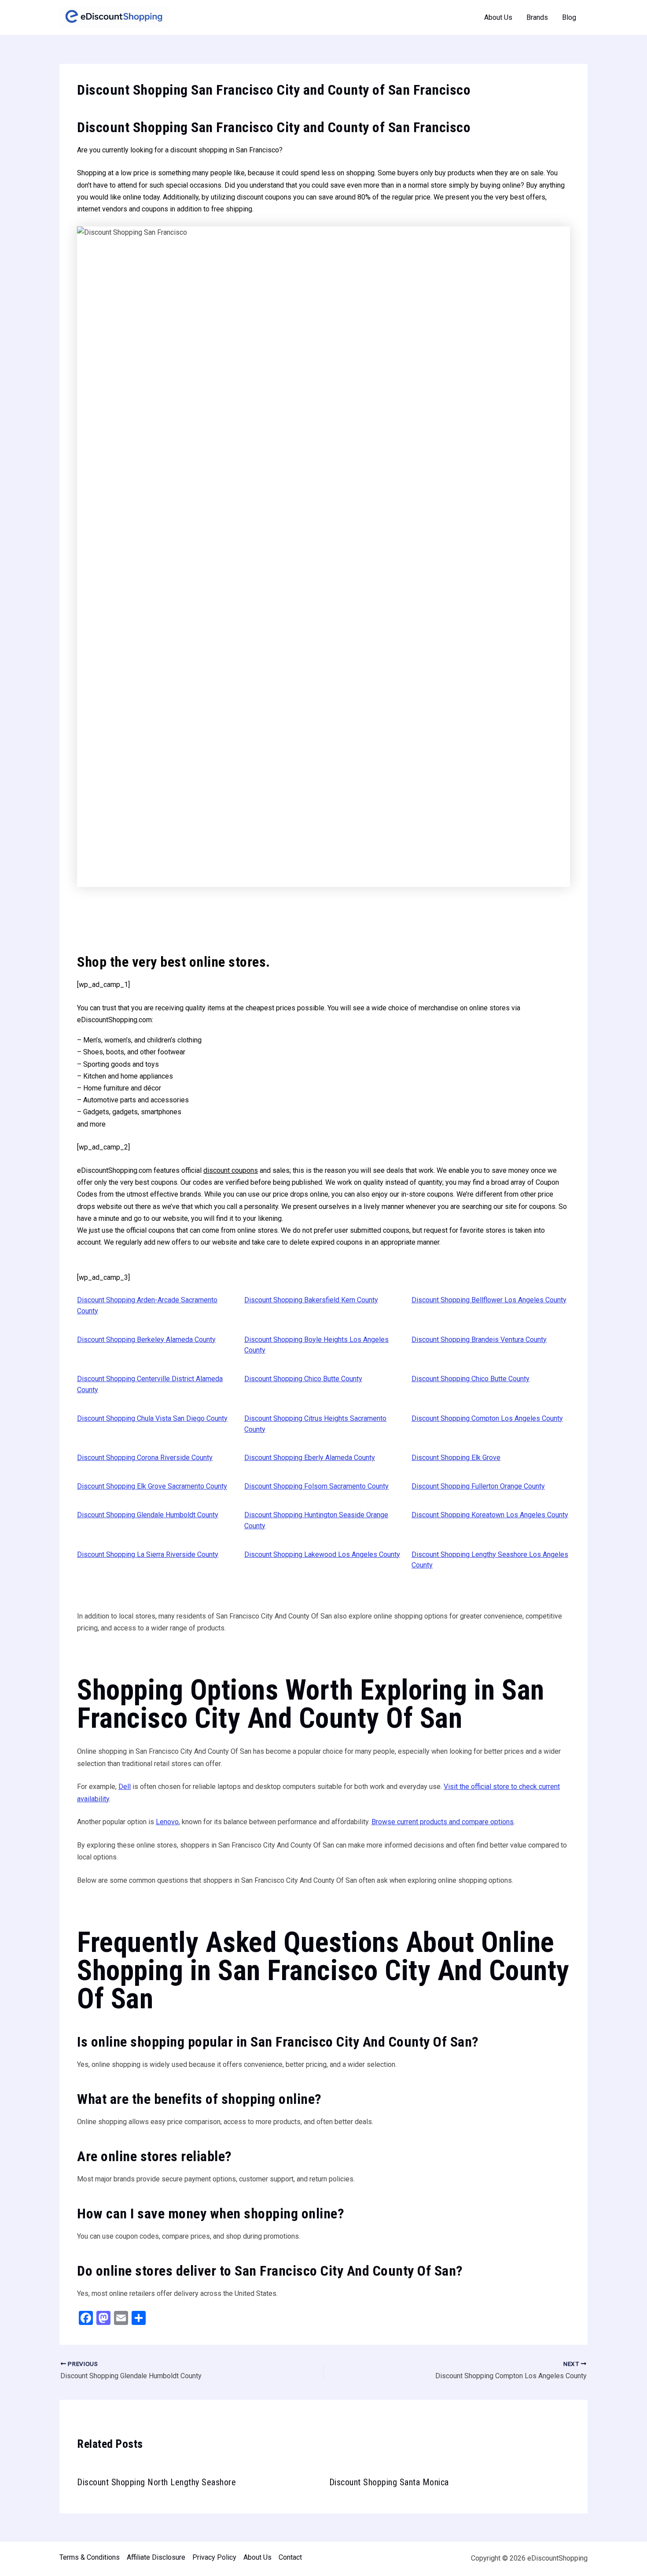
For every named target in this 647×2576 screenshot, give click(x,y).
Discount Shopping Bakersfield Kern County (311, 1300)
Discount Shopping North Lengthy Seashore (156, 2482)
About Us (498, 17)
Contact (290, 2557)
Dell (125, 1787)
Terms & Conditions (90, 2557)
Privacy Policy (214, 2557)
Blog (569, 17)
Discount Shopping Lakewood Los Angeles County (322, 1554)
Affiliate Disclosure (156, 2557)
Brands (537, 17)
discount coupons (231, 1170)
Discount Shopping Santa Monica (389, 2482)
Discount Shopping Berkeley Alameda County (146, 1340)
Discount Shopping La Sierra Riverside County (148, 1554)
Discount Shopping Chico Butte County (303, 1379)
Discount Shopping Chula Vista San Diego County (152, 1418)
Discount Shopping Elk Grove (456, 1458)
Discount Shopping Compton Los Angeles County (487, 1418)
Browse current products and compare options (443, 1822)
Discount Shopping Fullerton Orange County (478, 1486)
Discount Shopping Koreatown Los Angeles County (490, 1515)
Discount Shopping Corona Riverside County (145, 1458)
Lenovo (167, 1822)
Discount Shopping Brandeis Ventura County (479, 1340)
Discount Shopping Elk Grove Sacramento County (152, 1486)
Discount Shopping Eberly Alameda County (310, 1458)
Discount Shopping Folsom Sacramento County (316, 1486)
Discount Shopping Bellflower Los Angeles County (489, 1300)
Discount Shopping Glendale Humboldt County (148, 1515)
